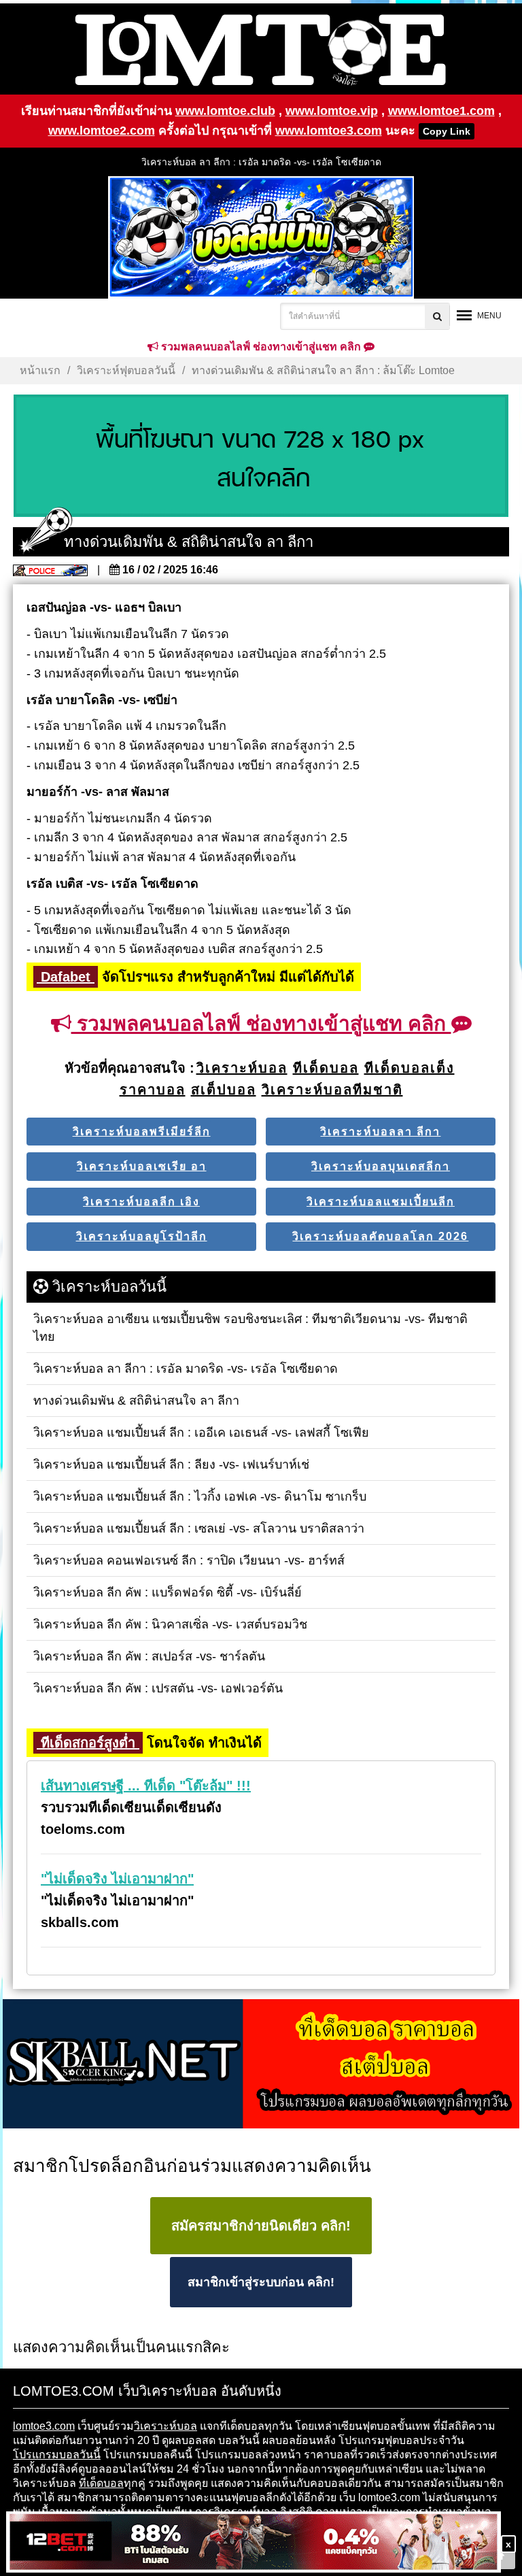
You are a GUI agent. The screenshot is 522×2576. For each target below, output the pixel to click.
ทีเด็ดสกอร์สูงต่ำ (88, 1743)
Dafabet (66, 977)
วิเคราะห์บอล (166, 2426)
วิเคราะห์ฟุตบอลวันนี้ (126, 370)
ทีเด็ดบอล (101, 2483)
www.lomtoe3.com (329, 131)
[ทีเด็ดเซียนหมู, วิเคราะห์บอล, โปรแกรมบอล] (261, 2065)
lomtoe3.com (44, 2426)
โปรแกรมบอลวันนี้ (57, 2455)
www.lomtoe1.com (441, 111)
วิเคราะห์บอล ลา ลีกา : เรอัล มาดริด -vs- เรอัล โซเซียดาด (261, 162)
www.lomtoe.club (225, 111)
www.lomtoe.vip (332, 111)
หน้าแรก (40, 370)
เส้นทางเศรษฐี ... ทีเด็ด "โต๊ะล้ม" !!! (146, 1786)
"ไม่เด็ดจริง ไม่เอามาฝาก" (117, 1879)
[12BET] (254, 2543)
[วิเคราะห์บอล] (261, 456)
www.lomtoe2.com (102, 131)
